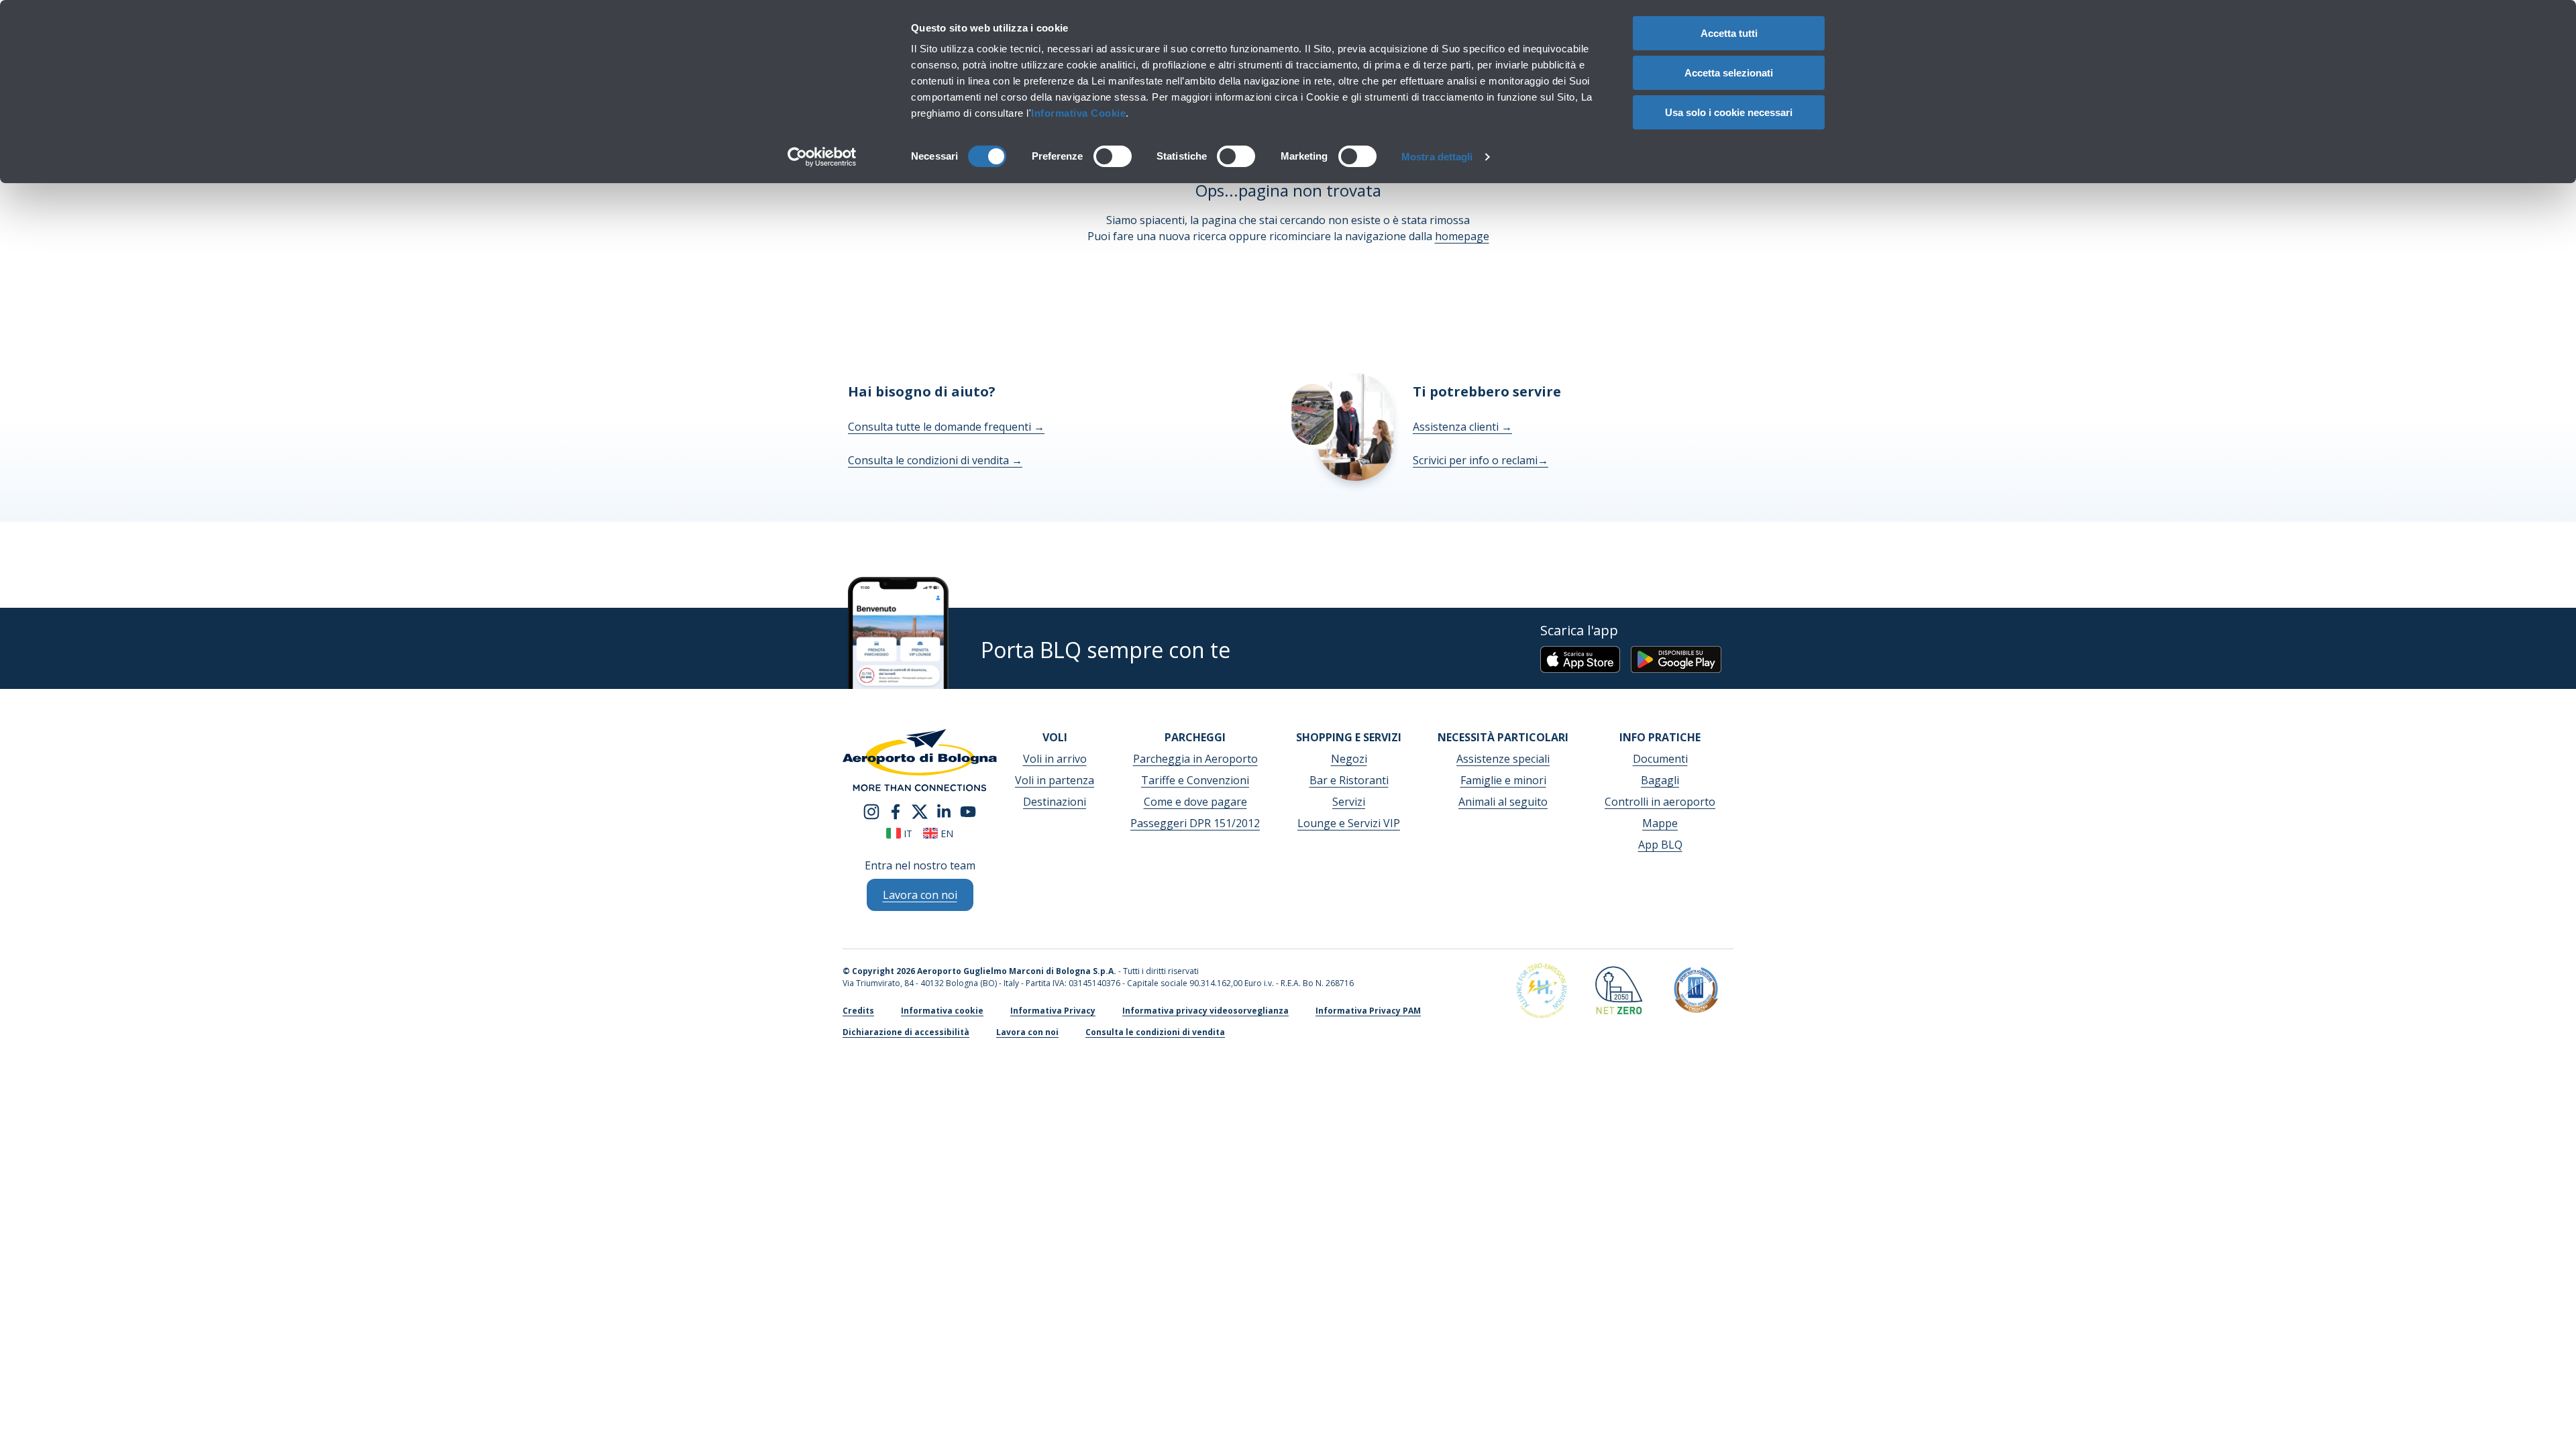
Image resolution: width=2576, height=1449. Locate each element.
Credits (858, 1011)
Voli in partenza (1055, 780)
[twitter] (920, 810)
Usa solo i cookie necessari (1729, 112)
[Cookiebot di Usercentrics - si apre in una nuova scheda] (822, 157)
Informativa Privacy (1053, 1011)
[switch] (1113, 156)
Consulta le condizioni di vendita (935, 460)
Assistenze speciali (1503, 759)
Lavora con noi (1027, 1032)
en (946, 834)
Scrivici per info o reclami (1481, 460)
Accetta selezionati (1729, 73)
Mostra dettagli (1437, 157)
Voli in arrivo (1055, 759)
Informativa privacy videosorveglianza (1205, 1011)
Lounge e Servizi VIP (1349, 823)
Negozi (1349, 759)
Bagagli (1660, 780)
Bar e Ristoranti (1349, 780)
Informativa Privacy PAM (1368, 1011)
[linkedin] (944, 810)
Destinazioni (1055, 802)
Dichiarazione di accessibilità (906, 1032)
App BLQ (1660, 845)
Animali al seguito (1503, 802)
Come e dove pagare (1195, 802)
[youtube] (968, 810)
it (907, 834)
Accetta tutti (1729, 33)
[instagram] (871, 810)
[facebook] (896, 810)
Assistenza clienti (1462, 427)
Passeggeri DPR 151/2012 (1195, 823)
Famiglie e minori (1503, 780)
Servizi (1349, 802)
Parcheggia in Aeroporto (1195, 759)
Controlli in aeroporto (1660, 802)
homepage (1462, 236)
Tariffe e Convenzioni (1195, 780)
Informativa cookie (942, 1011)
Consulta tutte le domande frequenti (946, 427)
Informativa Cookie (1078, 113)
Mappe (1660, 823)
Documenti (1660, 759)
